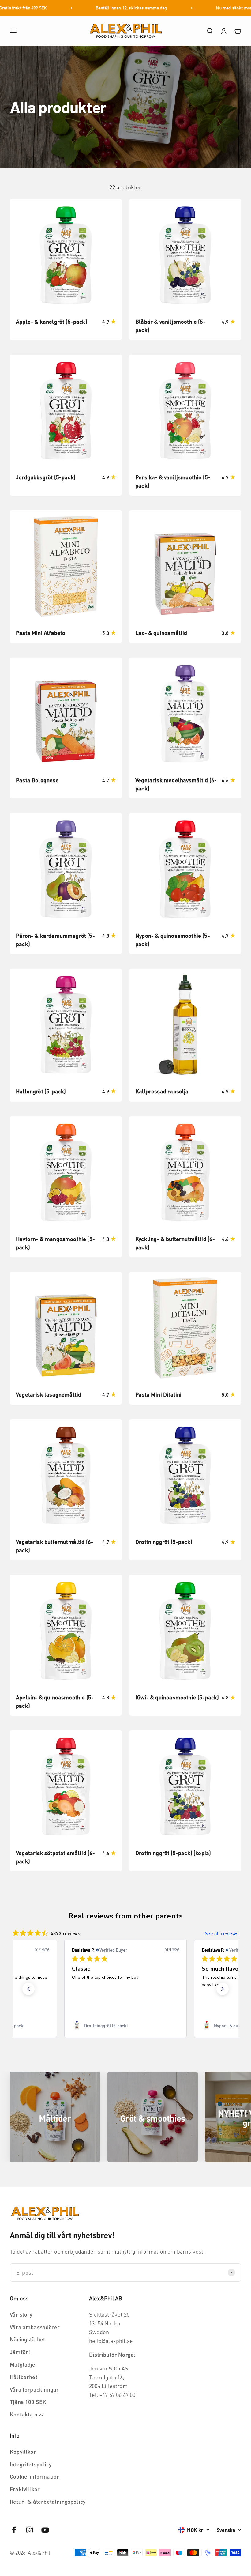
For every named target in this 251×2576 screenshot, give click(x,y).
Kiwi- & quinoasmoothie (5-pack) (177, 1697)
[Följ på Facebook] (14, 2530)
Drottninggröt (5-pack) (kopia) (173, 1853)
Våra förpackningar (34, 2389)
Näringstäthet (27, 2339)
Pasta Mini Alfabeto (41, 633)
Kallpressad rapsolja (162, 1091)
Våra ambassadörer (35, 2327)
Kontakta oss (26, 2414)
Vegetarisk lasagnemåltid (49, 1394)
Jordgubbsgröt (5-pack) (46, 477)
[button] (28, 1989)
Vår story (21, 2314)
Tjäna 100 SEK (28, 2402)
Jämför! (20, 2352)
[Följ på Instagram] (30, 2530)
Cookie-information (35, 2476)
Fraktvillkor (25, 2489)
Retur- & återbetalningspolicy (48, 2501)
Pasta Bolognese (37, 780)
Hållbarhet (24, 2377)
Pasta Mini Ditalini (158, 1394)
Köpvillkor (23, 2452)
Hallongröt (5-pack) (41, 1091)
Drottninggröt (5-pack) (164, 1542)
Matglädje (23, 2364)
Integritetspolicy (31, 2464)
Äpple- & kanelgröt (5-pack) (52, 321)
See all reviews (222, 1933)
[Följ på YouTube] (45, 2530)
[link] (125, 2025)
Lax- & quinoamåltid (161, 633)
